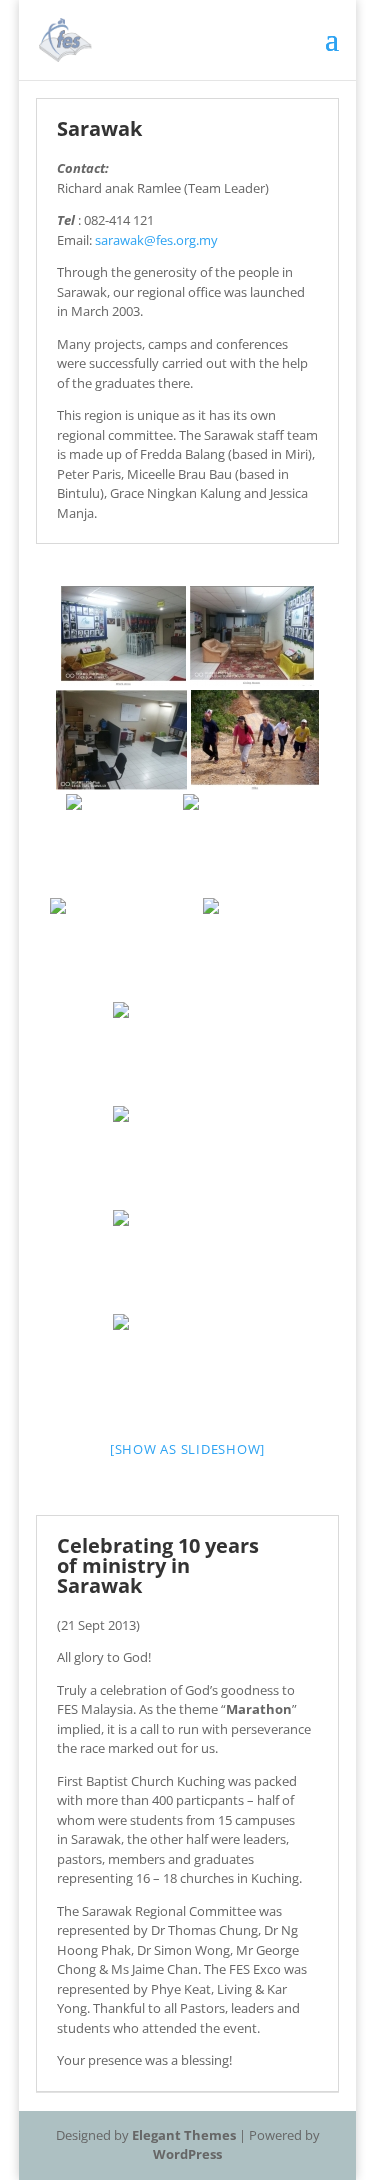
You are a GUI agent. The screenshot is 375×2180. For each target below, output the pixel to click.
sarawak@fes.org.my (156, 240)
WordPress (187, 2154)
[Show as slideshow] (187, 1449)
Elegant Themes (184, 2135)
